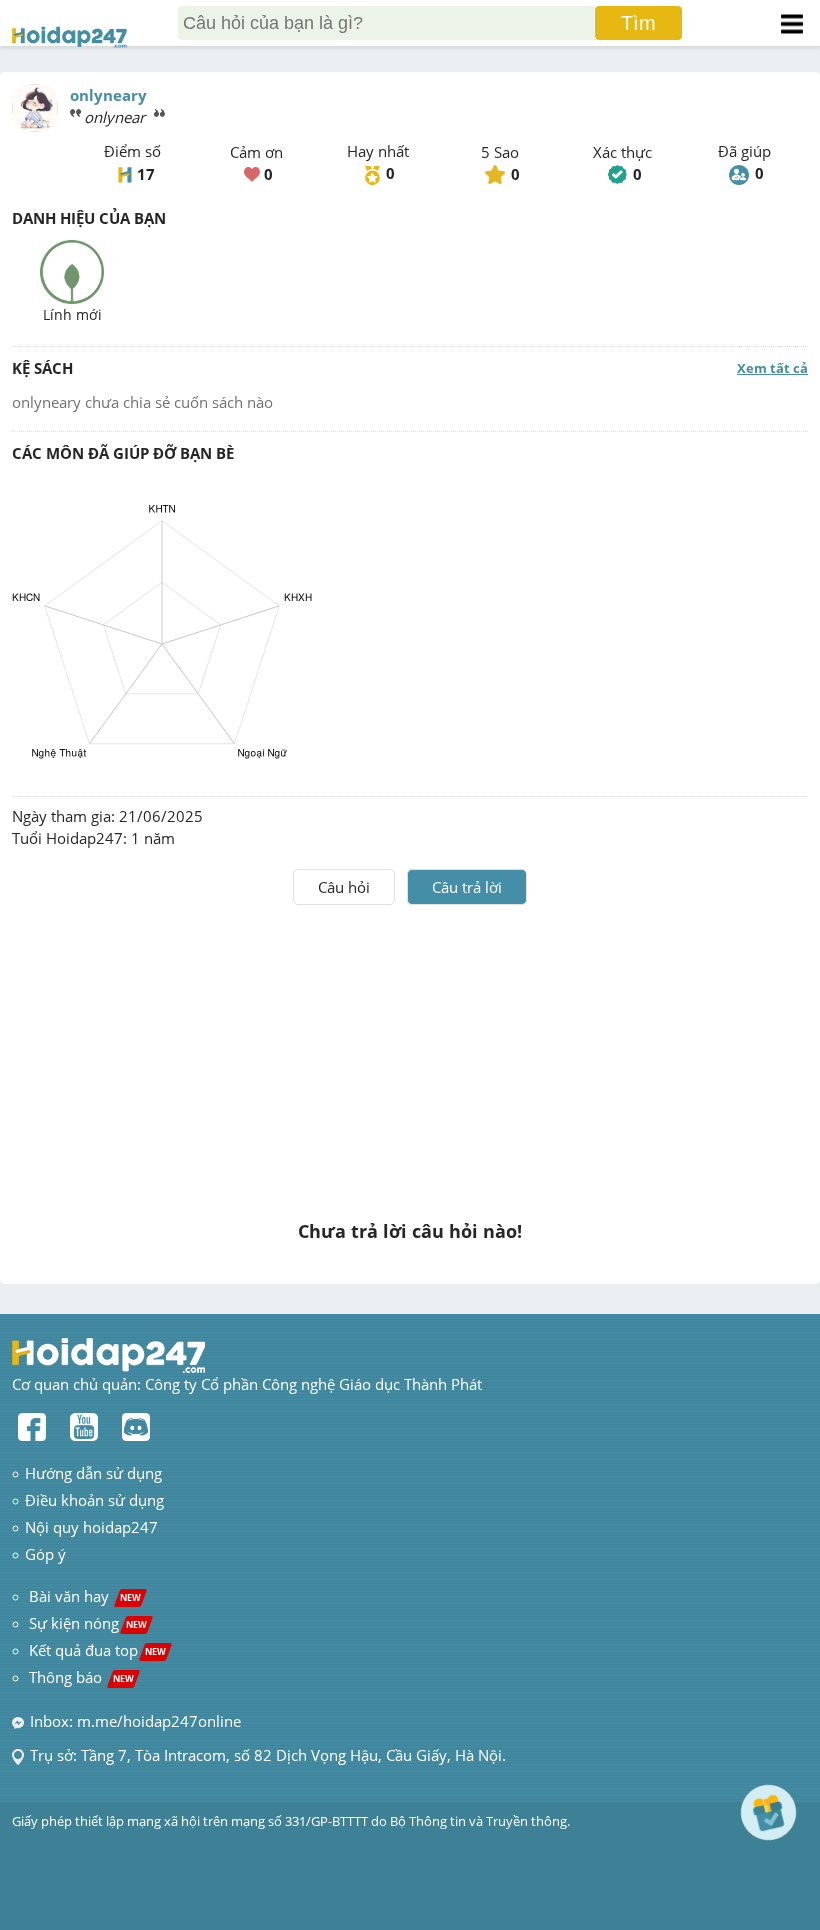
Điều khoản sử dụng (94, 1500)
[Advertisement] (410, 1055)
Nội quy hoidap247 (91, 1527)
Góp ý (45, 1554)
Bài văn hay (83, 1596)
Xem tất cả (772, 368)
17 (146, 174)
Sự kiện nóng (88, 1623)
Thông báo (81, 1677)
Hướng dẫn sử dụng (93, 1473)
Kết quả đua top (97, 1650)
